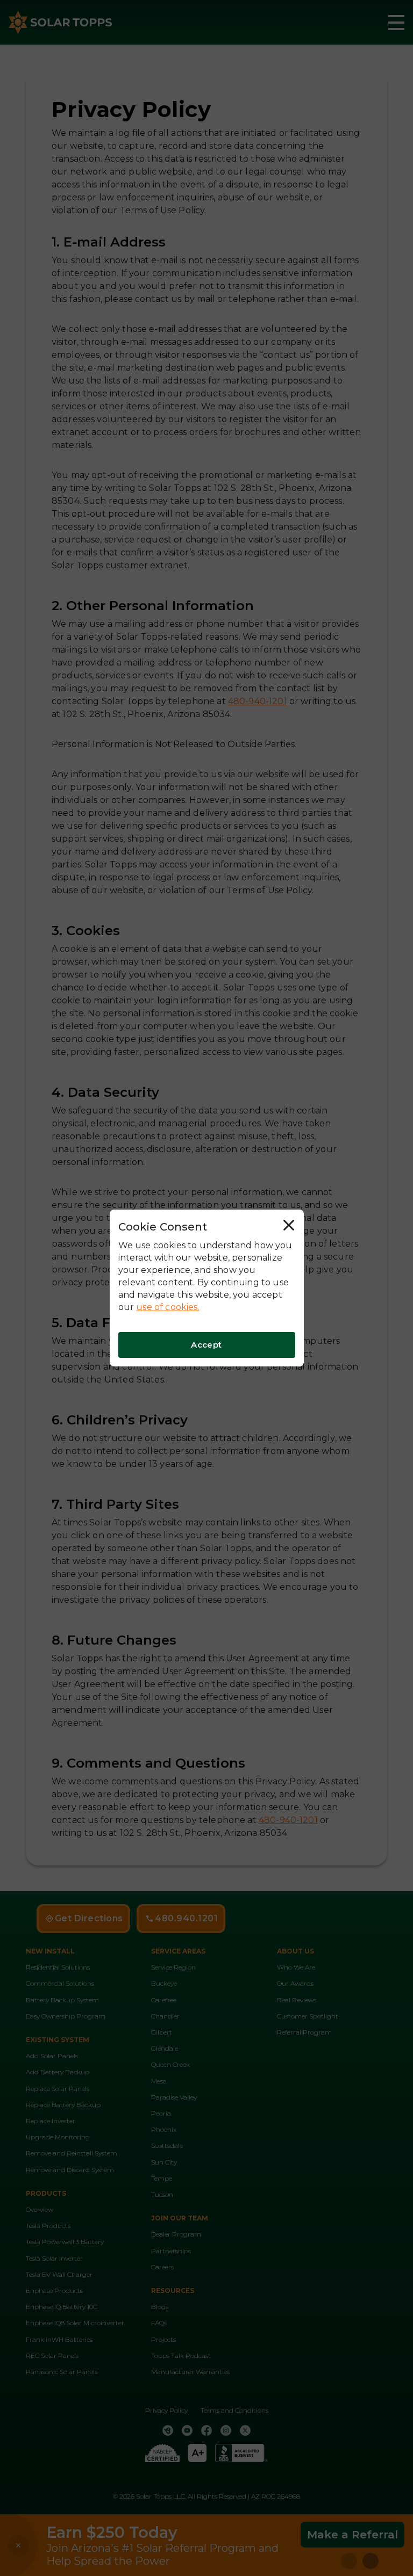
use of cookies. (168, 1307)
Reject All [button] (291, 1227)
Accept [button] (206, 1345)
